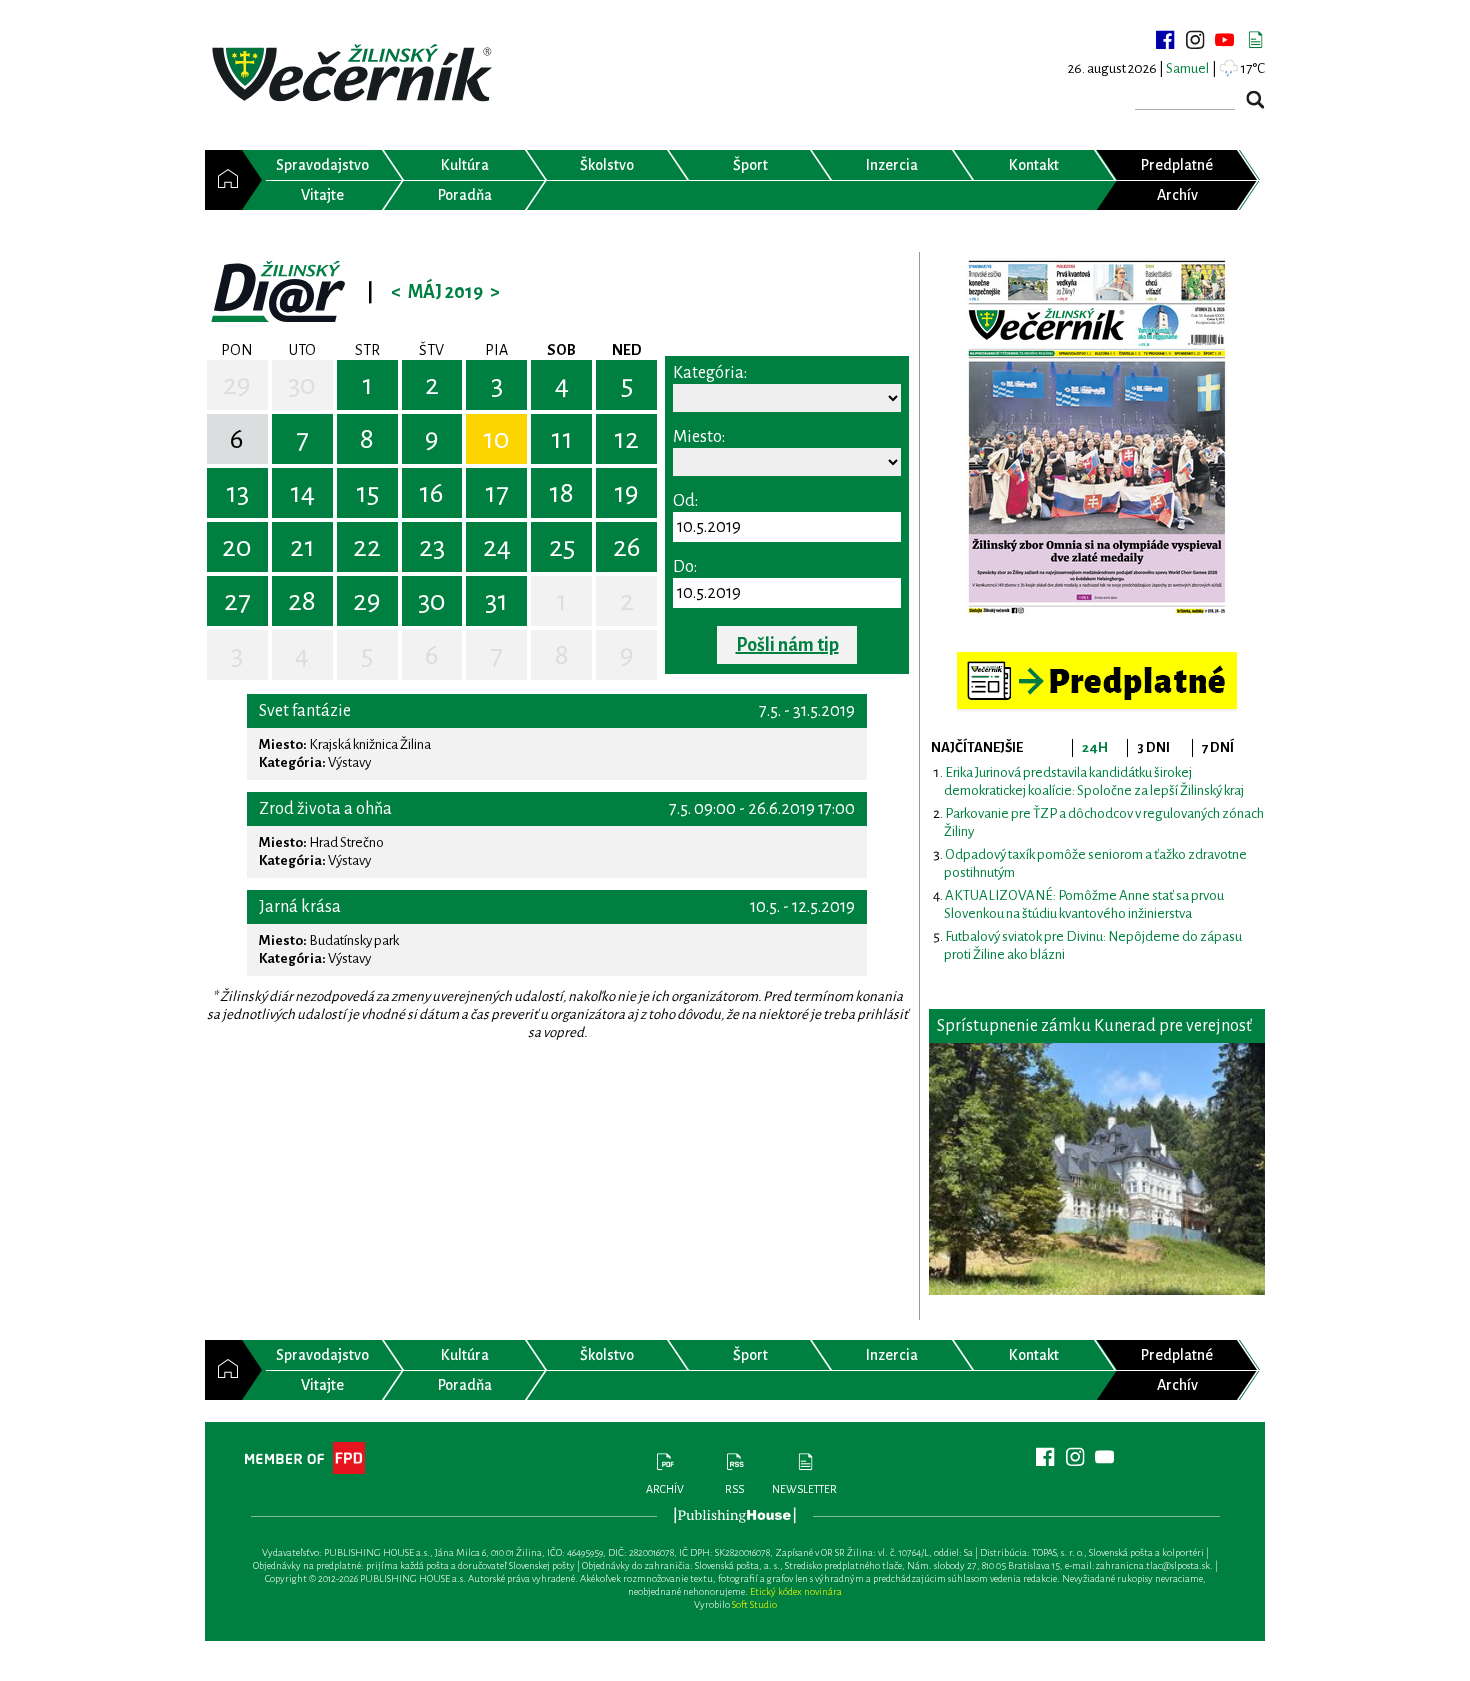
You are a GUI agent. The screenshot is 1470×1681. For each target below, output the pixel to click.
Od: (685, 501)
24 (497, 547)
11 (562, 439)
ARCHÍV (665, 1489)
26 (627, 547)
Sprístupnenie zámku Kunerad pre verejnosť (1094, 1026)
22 (367, 547)
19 (626, 493)
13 (237, 493)
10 (496, 439)
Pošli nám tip (787, 645)
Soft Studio (754, 1604)
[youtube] (1225, 40)
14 (302, 493)
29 (237, 385)
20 (237, 547)
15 (367, 493)
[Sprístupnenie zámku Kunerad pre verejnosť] (1097, 1169)
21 (302, 547)
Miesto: (699, 437)
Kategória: (710, 373)
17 (497, 493)
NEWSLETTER (804, 1489)
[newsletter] (1255, 40)
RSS (734, 1489)
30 (302, 385)
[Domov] (223, 180)
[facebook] (1165, 40)
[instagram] (1195, 40)
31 (496, 601)
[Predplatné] (1097, 660)
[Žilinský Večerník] (355, 74)
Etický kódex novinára (796, 1591)
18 (561, 493)
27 (237, 601)
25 (562, 547)
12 (626, 439)
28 (302, 601)
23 (432, 547)
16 (431, 493)
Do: (685, 567)
